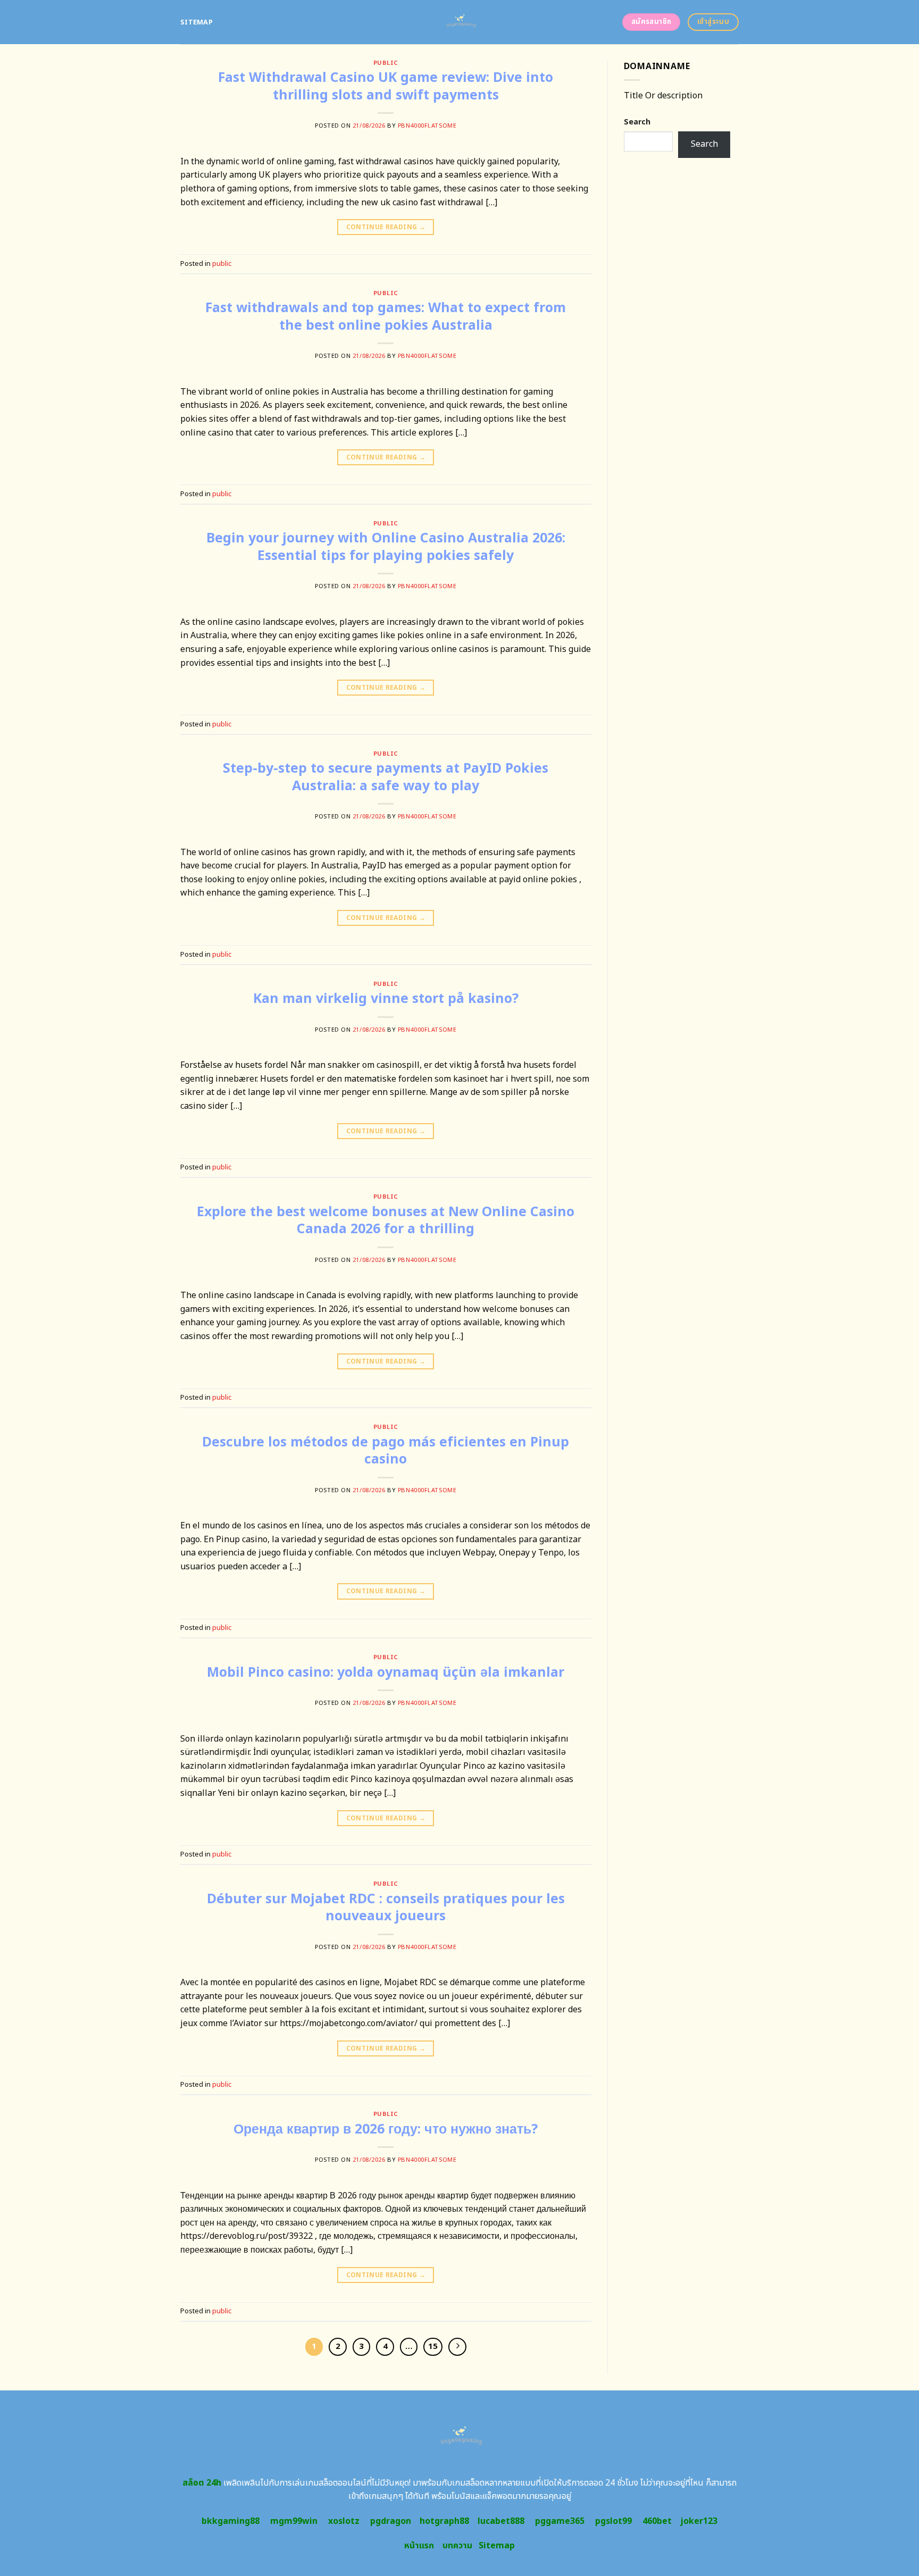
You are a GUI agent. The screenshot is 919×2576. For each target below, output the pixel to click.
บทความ (457, 2546)
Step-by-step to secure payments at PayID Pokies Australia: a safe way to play (386, 777)
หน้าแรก (419, 2546)
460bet (657, 2521)
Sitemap (197, 22)
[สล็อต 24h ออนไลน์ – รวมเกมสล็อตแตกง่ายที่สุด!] (460, 22)
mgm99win (294, 2521)
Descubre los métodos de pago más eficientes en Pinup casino (386, 1451)
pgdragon (391, 2521)
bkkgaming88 (231, 2521)
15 (433, 2347)
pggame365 (560, 2521)
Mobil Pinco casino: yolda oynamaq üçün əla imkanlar (386, 1672)
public (386, 63)
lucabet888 (501, 2521)
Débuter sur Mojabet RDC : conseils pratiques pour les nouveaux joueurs (386, 1908)
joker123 (699, 2521)
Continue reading (386, 227)
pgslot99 (613, 2521)
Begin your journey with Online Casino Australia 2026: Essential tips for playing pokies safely (386, 547)
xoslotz (344, 2521)
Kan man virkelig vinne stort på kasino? (386, 999)
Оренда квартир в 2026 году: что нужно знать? (386, 2129)
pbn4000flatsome (427, 126)
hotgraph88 (444, 2521)
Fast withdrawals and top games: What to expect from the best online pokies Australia (386, 317)
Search (637, 122)
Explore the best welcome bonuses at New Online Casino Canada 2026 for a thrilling (386, 1221)
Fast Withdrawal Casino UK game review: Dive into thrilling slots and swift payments (386, 86)
